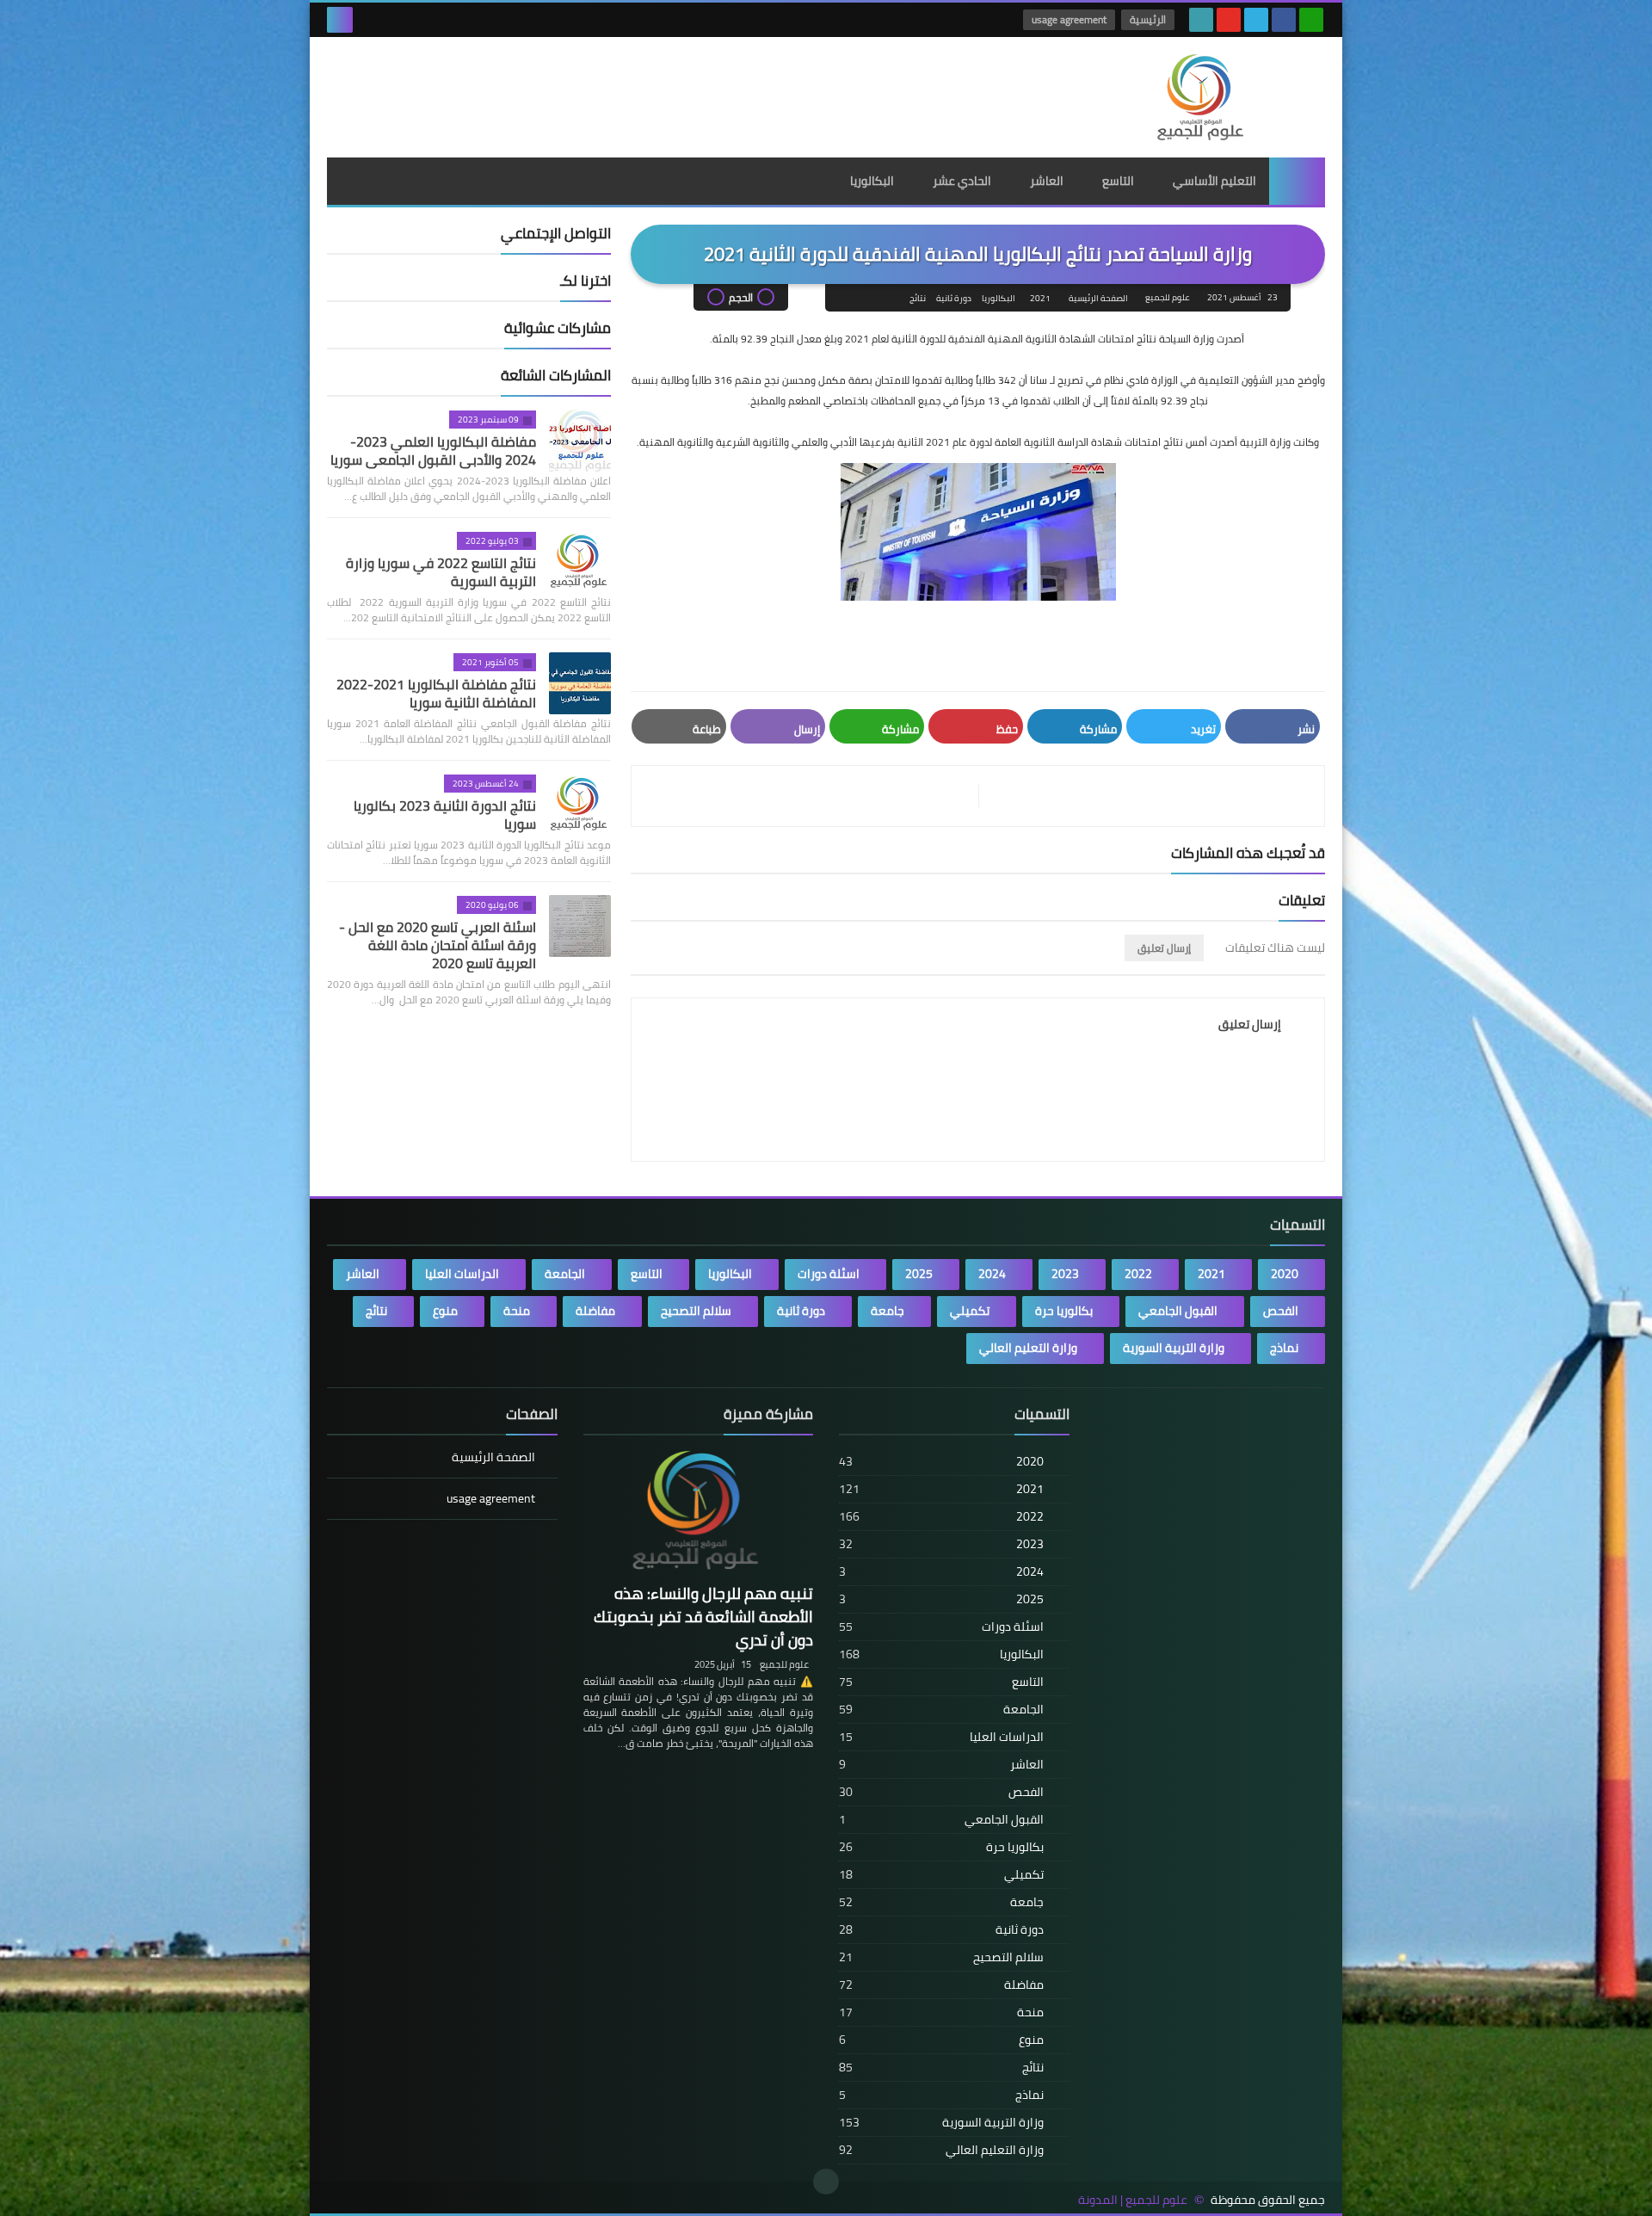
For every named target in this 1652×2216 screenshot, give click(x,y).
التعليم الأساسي (1214, 181)
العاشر (1047, 181)
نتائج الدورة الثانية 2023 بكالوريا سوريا (445, 815)
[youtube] (1229, 20)
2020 (1285, 1274)
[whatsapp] (1311, 20)
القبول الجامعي (1178, 1311)
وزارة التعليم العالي (1028, 1348)
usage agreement (1069, 19)
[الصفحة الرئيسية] (1297, 181)
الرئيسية (1148, 19)
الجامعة (565, 1274)
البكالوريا (872, 181)
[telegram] (1256, 20)
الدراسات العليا (462, 1274)
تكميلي (970, 1311)
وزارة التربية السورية (1174, 1348)
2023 (1065, 1274)
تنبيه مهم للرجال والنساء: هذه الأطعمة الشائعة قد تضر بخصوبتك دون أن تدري (703, 1617)
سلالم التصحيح (696, 1311)
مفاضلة (595, 1311)
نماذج (1284, 1348)
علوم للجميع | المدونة (1133, 2200)
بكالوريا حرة (1064, 1311)
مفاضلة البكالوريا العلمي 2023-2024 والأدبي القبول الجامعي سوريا (433, 451)
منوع (445, 1311)
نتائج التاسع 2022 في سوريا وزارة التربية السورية (441, 572)
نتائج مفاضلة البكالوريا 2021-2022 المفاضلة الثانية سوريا (436, 693)
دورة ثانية (954, 298)
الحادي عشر (962, 181)
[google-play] (1201, 20)
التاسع (1118, 181)
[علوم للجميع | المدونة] (1200, 97)
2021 (1040, 298)
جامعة (888, 1311)
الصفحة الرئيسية (1098, 298)
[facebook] (1284, 20)
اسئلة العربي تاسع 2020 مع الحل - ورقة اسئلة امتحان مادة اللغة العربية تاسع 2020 (438, 945)
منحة (517, 1311)
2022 (1138, 1274)
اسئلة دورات (829, 1274)
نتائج (918, 298)
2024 (992, 1274)
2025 (919, 1274)
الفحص (1281, 1311)
